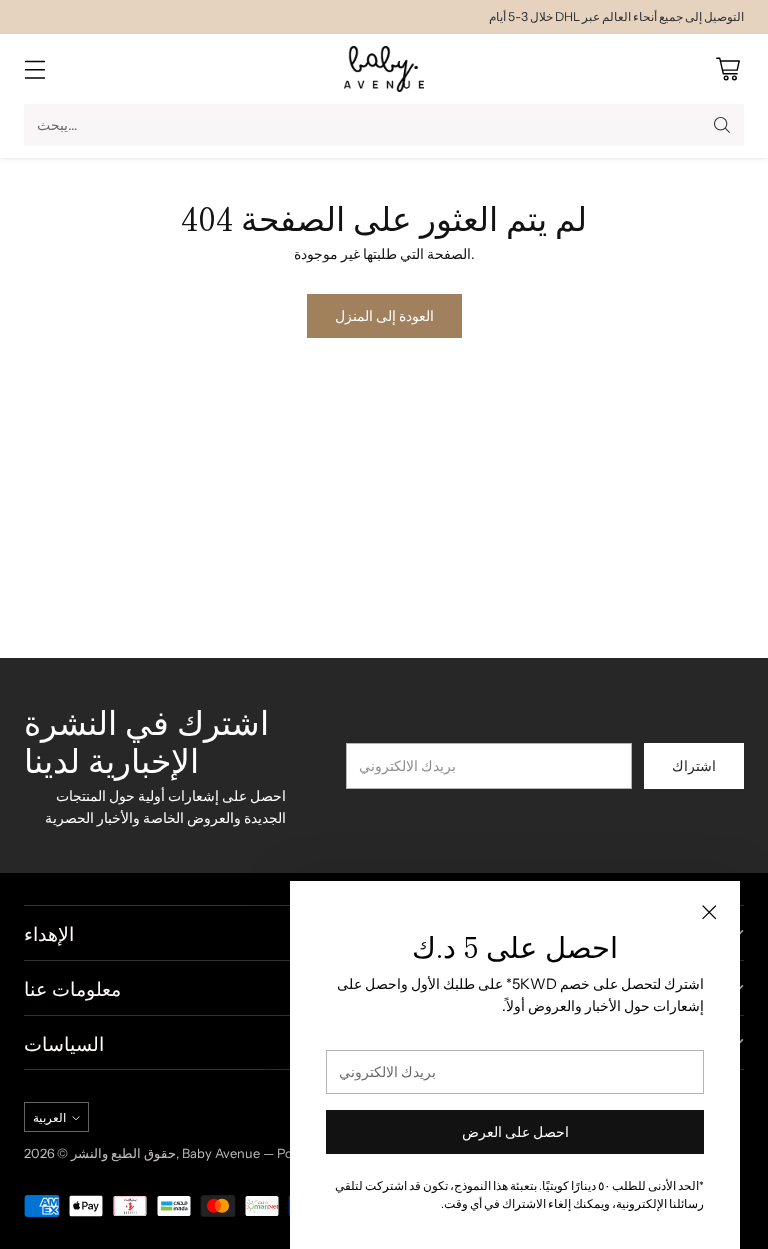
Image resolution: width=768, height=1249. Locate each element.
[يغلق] (709, 912)
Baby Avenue (221, 1153)
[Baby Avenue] (384, 69)
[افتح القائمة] (34, 69)
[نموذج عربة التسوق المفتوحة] (727, 69)
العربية (49, 1117)
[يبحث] (722, 125)
